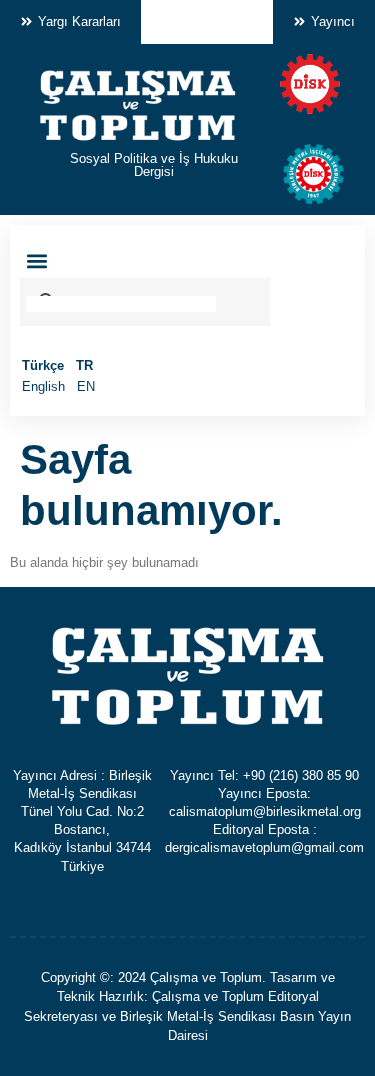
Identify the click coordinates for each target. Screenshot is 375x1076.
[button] (36, 261)
